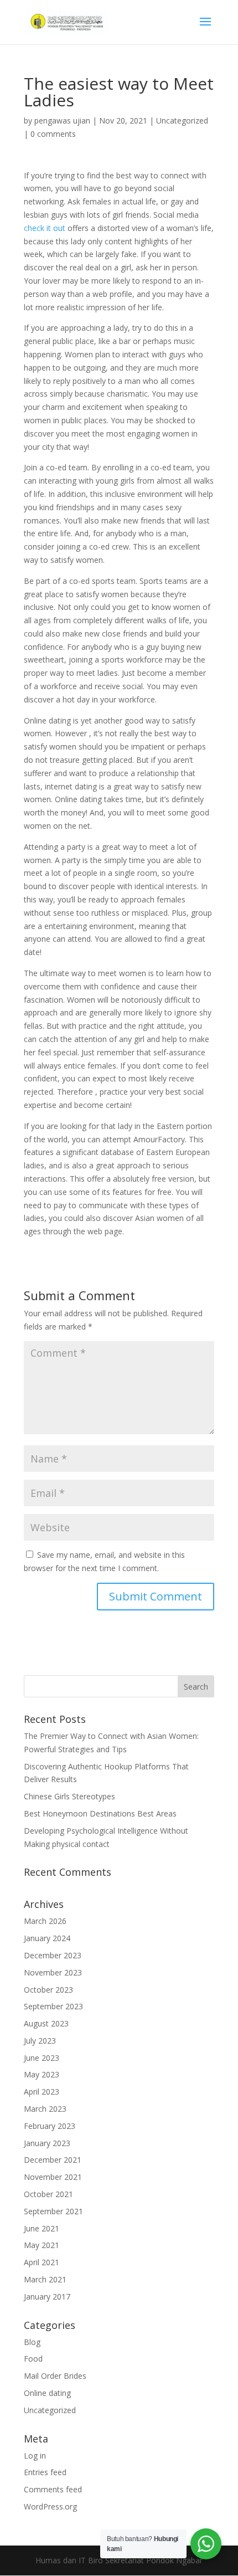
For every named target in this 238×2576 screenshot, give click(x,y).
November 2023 (53, 1972)
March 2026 (45, 1921)
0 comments (53, 134)
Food (33, 2359)
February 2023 (50, 2126)
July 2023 (40, 2041)
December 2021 (53, 2160)
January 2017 (47, 2297)
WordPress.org (50, 2506)
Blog (32, 2342)
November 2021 (53, 2177)
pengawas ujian (62, 120)
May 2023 (42, 2074)
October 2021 (48, 2194)
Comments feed (53, 2489)
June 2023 (42, 2058)
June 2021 (42, 2228)
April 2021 (42, 2262)
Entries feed (45, 2472)
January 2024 (47, 1938)
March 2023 (45, 2109)
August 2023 (46, 2023)
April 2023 (42, 2092)
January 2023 (47, 2143)
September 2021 (53, 2211)
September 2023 (53, 2006)
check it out (45, 228)
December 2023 (53, 1955)
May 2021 (42, 2245)
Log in (35, 2456)
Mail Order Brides (55, 2376)
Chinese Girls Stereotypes (69, 1796)
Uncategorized (182, 120)
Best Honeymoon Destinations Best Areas (100, 1813)
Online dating (47, 2393)
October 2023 (48, 1990)
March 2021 (45, 2279)
